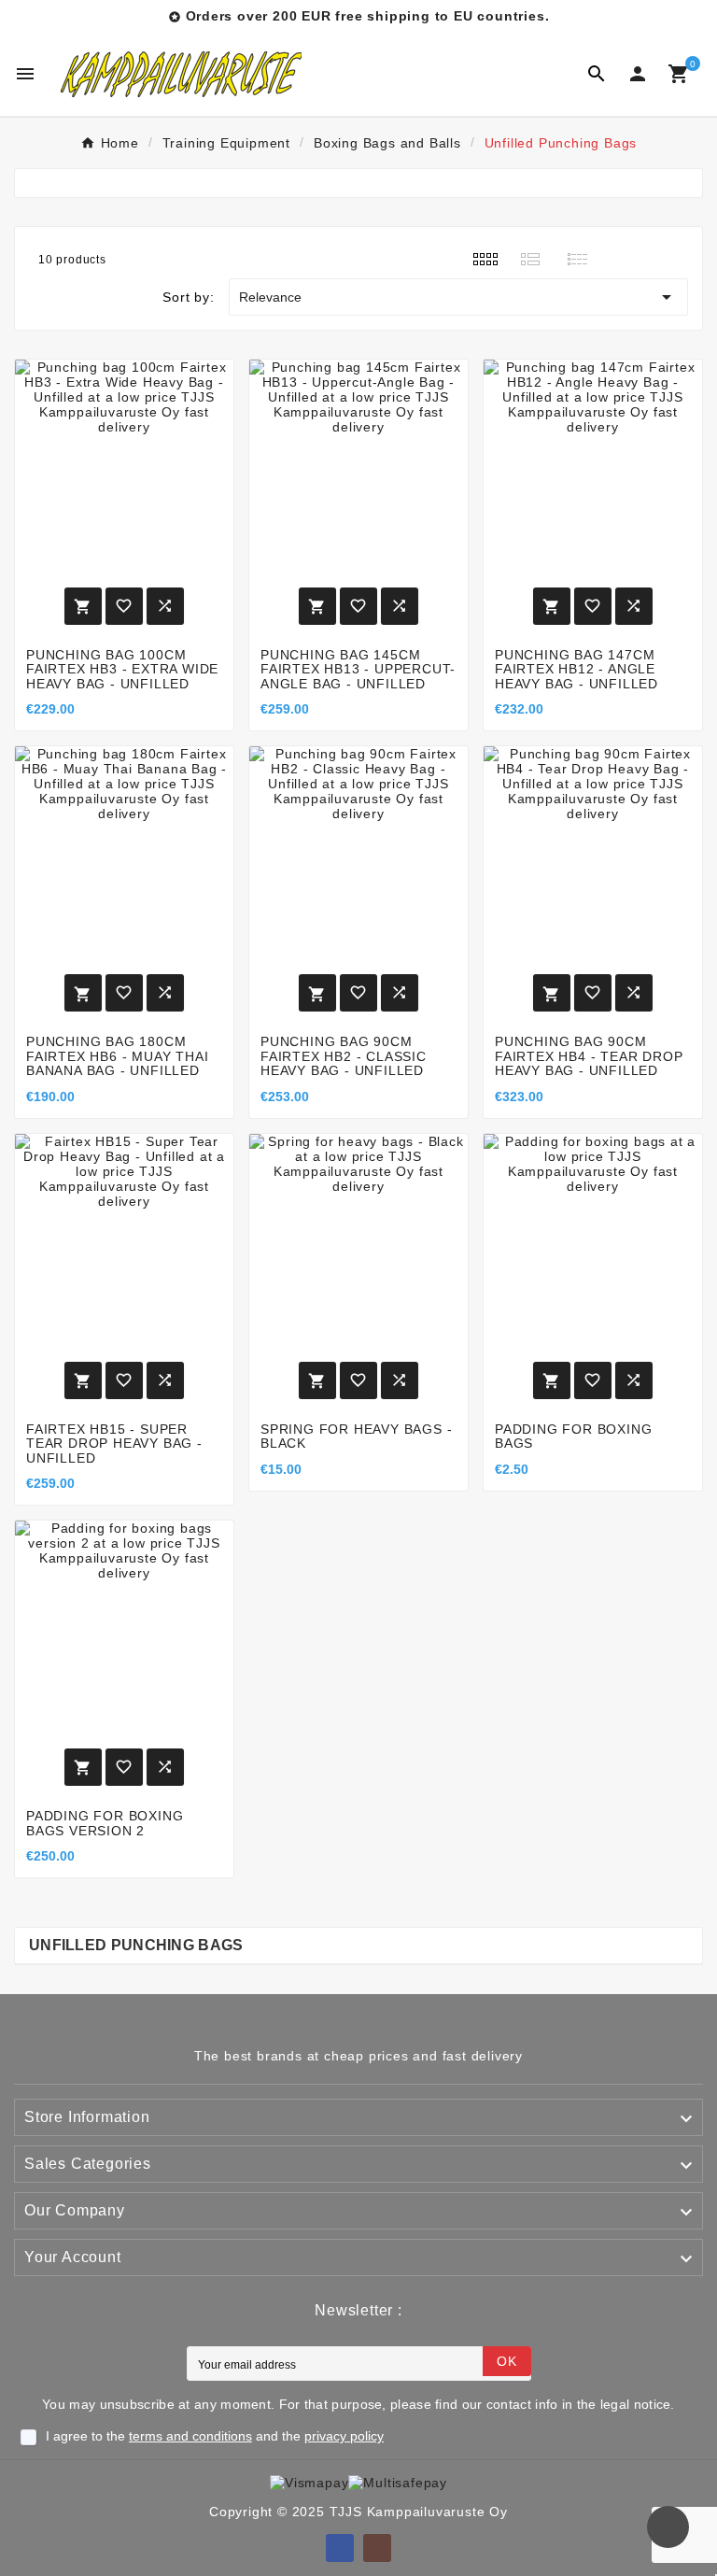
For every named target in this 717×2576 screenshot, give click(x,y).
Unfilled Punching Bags (136, 1945)
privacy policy (344, 2436)
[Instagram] (377, 2548)
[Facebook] (340, 2548)
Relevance (458, 297)
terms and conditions (190, 2436)
